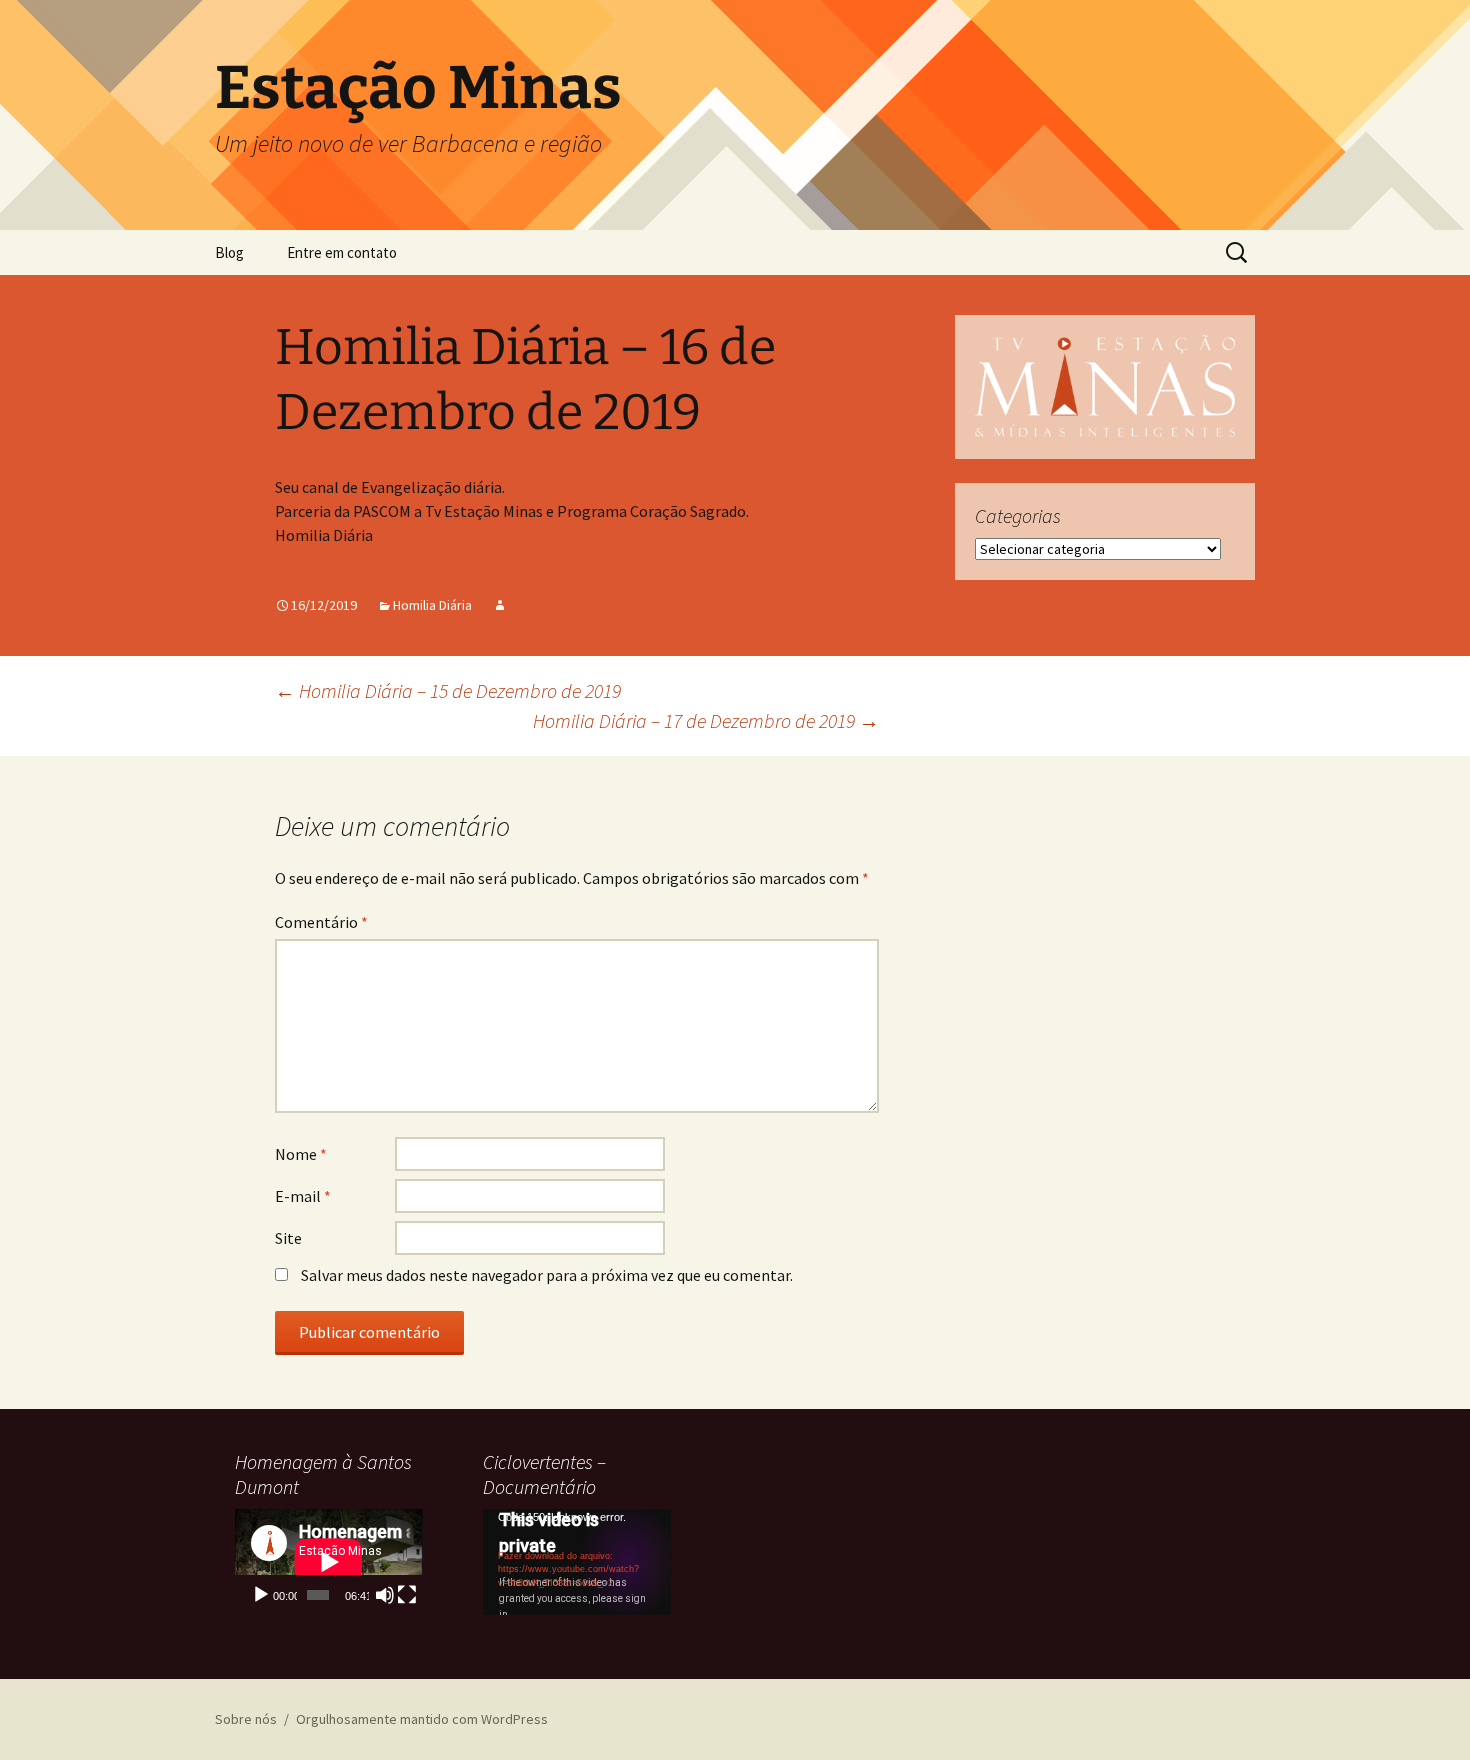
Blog (229, 252)
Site (288, 1238)
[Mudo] (385, 1595)
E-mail (303, 1196)
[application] (329, 1562)
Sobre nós (246, 1719)
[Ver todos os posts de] (500, 605)
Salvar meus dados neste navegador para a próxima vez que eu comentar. (547, 1275)
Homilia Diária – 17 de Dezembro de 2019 (706, 720)
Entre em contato (342, 252)
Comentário (321, 922)
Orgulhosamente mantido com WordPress (422, 1719)
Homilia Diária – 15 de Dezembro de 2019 (448, 690)
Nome (301, 1154)
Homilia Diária (432, 605)
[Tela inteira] (407, 1595)
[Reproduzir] (261, 1595)
